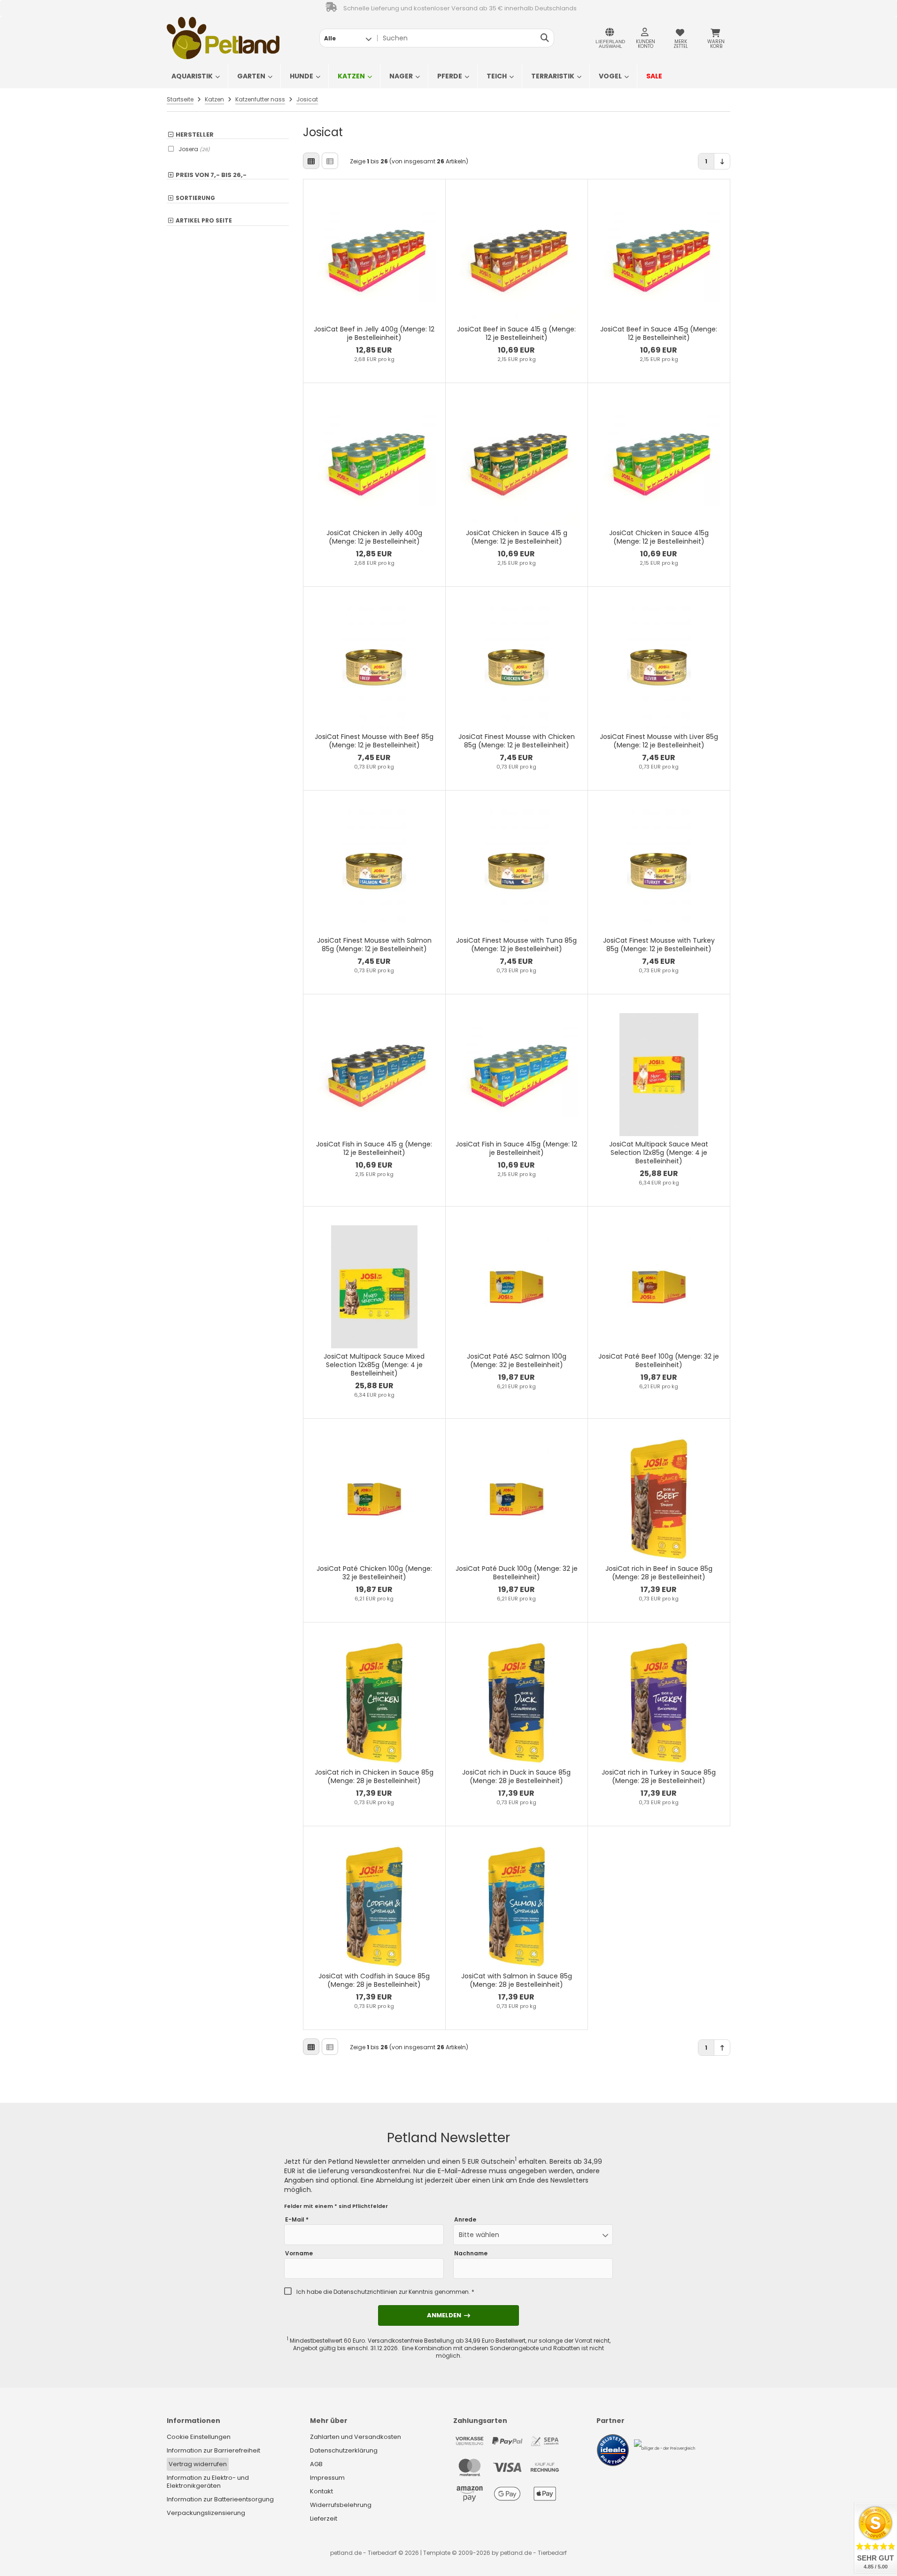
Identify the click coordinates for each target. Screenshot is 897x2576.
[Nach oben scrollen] (722, 2048)
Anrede (465, 2220)
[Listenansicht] (330, 161)
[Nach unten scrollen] (722, 161)
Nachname (471, 2253)
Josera (194, 149)
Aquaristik (192, 76)
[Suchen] (545, 38)
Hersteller (195, 135)
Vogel (610, 76)
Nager (401, 76)
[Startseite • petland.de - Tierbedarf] (223, 38)
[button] (348, 38)
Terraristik (553, 76)
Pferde (450, 76)
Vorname (299, 2253)
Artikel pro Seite (204, 221)
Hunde (302, 76)
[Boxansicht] (311, 161)
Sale (654, 76)
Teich (497, 76)
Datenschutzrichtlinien (365, 2292)
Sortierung (195, 198)
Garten (251, 76)
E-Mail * (297, 2220)
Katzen (351, 76)
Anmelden (448, 2315)
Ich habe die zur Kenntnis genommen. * (385, 2292)
